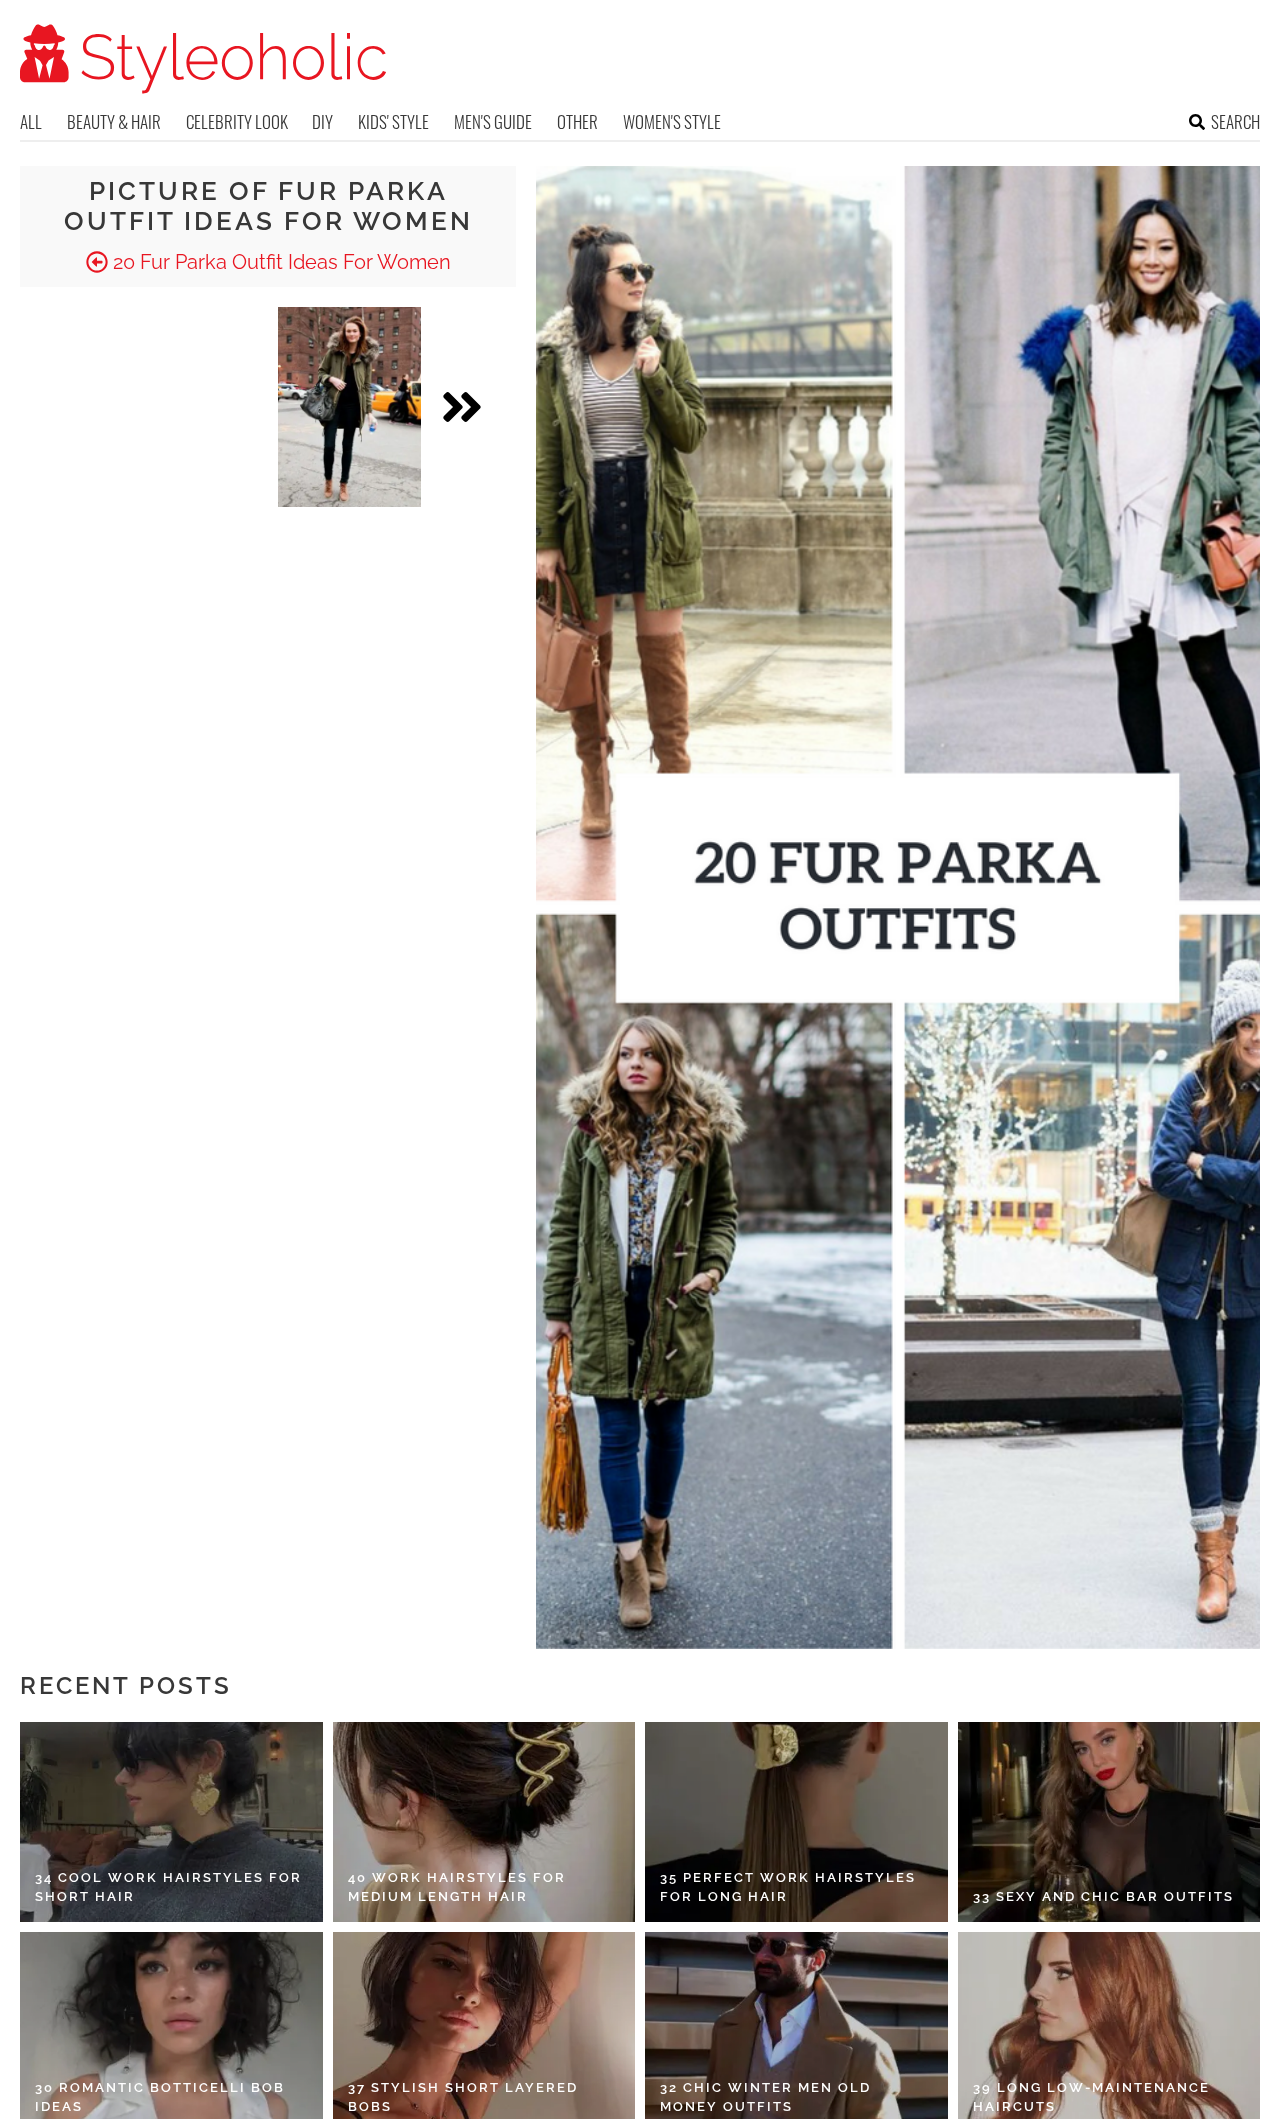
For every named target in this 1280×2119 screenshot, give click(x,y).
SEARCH (1235, 121)
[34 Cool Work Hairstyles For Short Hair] (171, 1822)
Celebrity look (237, 121)
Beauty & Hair (114, 121)
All (31, 121)
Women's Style (672, 121)
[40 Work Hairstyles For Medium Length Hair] (484, 1822)
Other (577, 121)
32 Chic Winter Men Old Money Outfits (765, 2097)
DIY (322, 121)
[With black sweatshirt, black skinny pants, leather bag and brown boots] (349, 407)
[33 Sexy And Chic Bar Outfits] (1109, 1822)
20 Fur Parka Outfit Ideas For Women (279, 262)
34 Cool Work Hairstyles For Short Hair (168, 1887)
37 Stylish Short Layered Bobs (463, 2097)
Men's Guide (493, 121)
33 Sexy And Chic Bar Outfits (1103, 1896)
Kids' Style (393, 121)
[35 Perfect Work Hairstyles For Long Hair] (796, 1822)
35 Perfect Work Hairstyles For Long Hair (788, 1887)
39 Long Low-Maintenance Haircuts (1091, 2097)
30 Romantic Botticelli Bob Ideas (160, 2097)
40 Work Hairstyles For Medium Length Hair (457, 1887)
